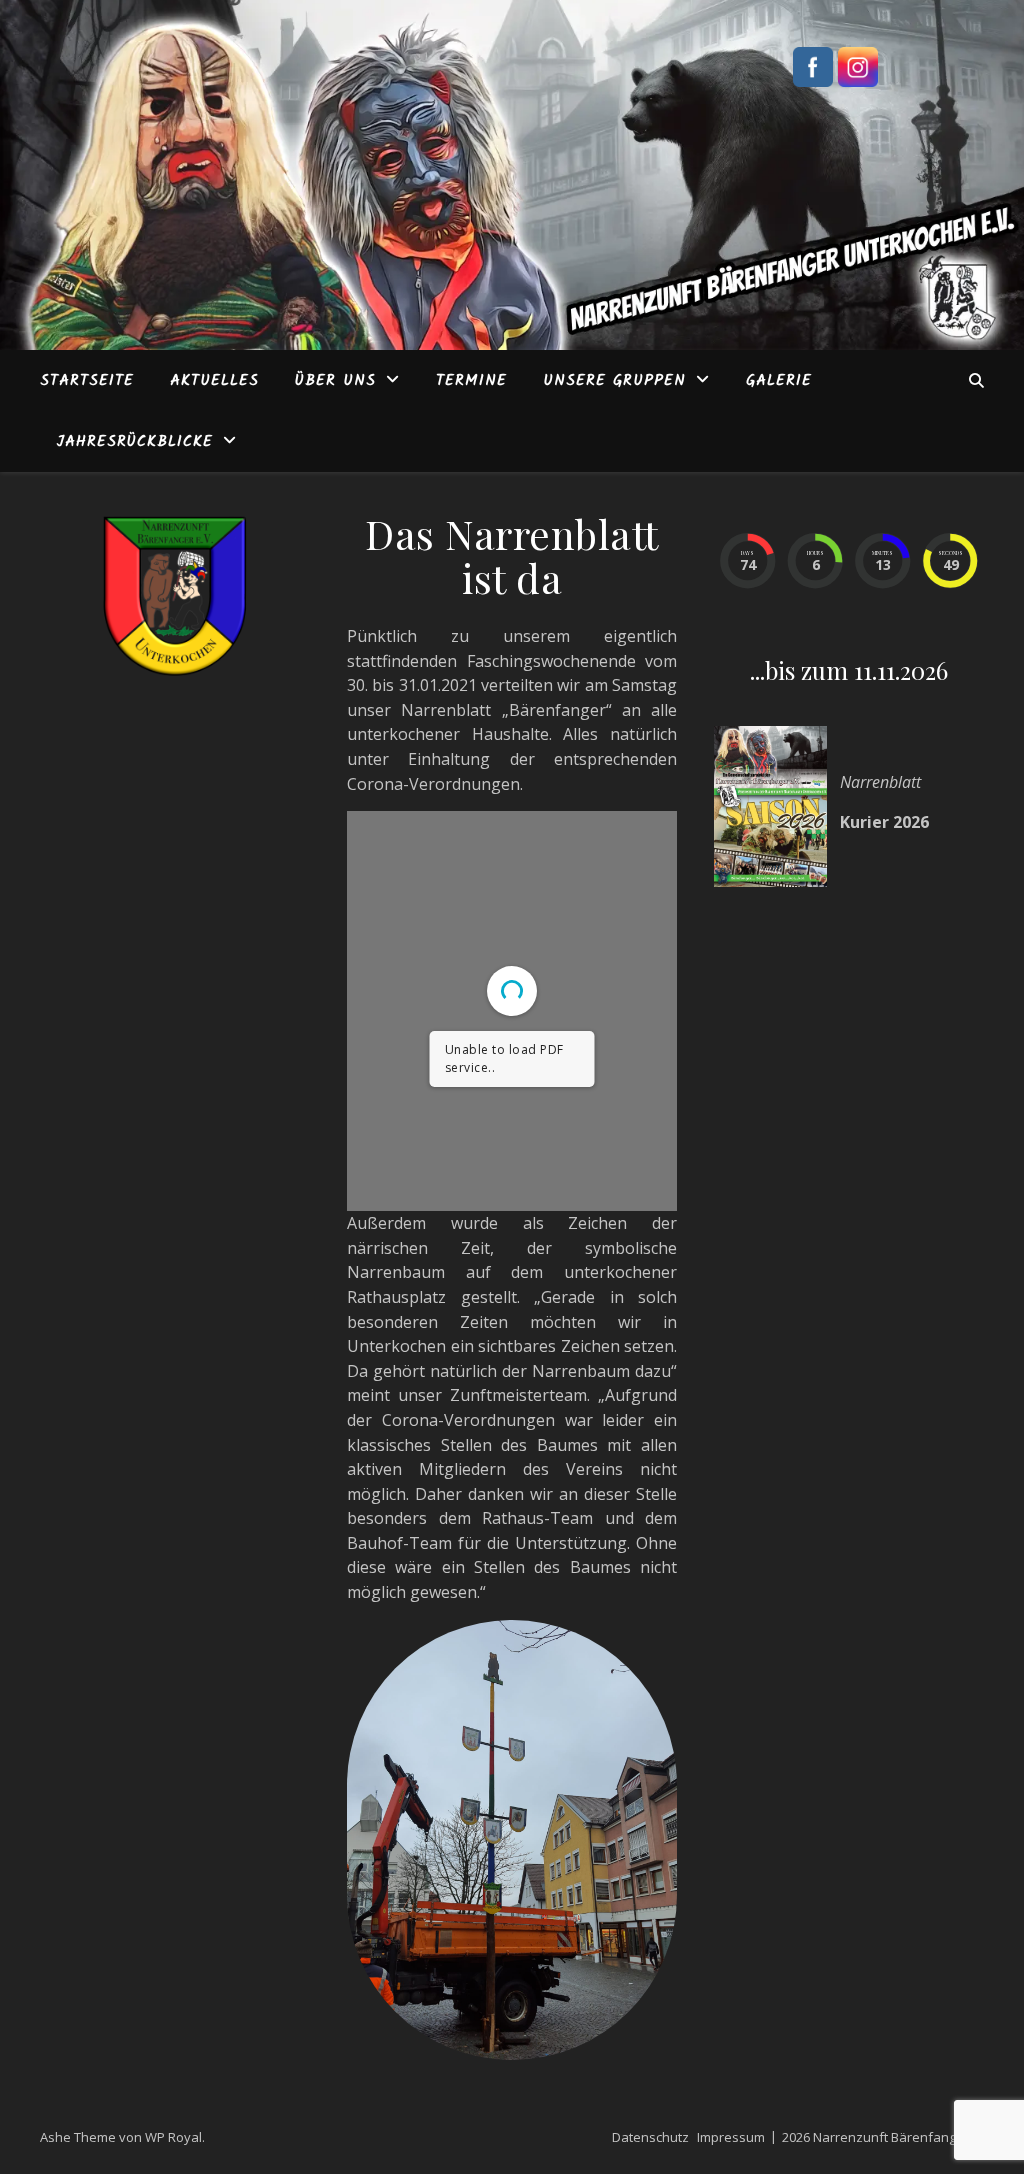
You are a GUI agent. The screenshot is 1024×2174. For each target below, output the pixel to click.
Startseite (87, 381)
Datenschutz (650, 2137)
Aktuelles (214, 381)
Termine (471, 381)
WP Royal (173, 2137)
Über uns (335, 381)
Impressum (731, 2137)
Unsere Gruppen (614, 381)
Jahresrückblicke (134, 442)
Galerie (779, 381)
